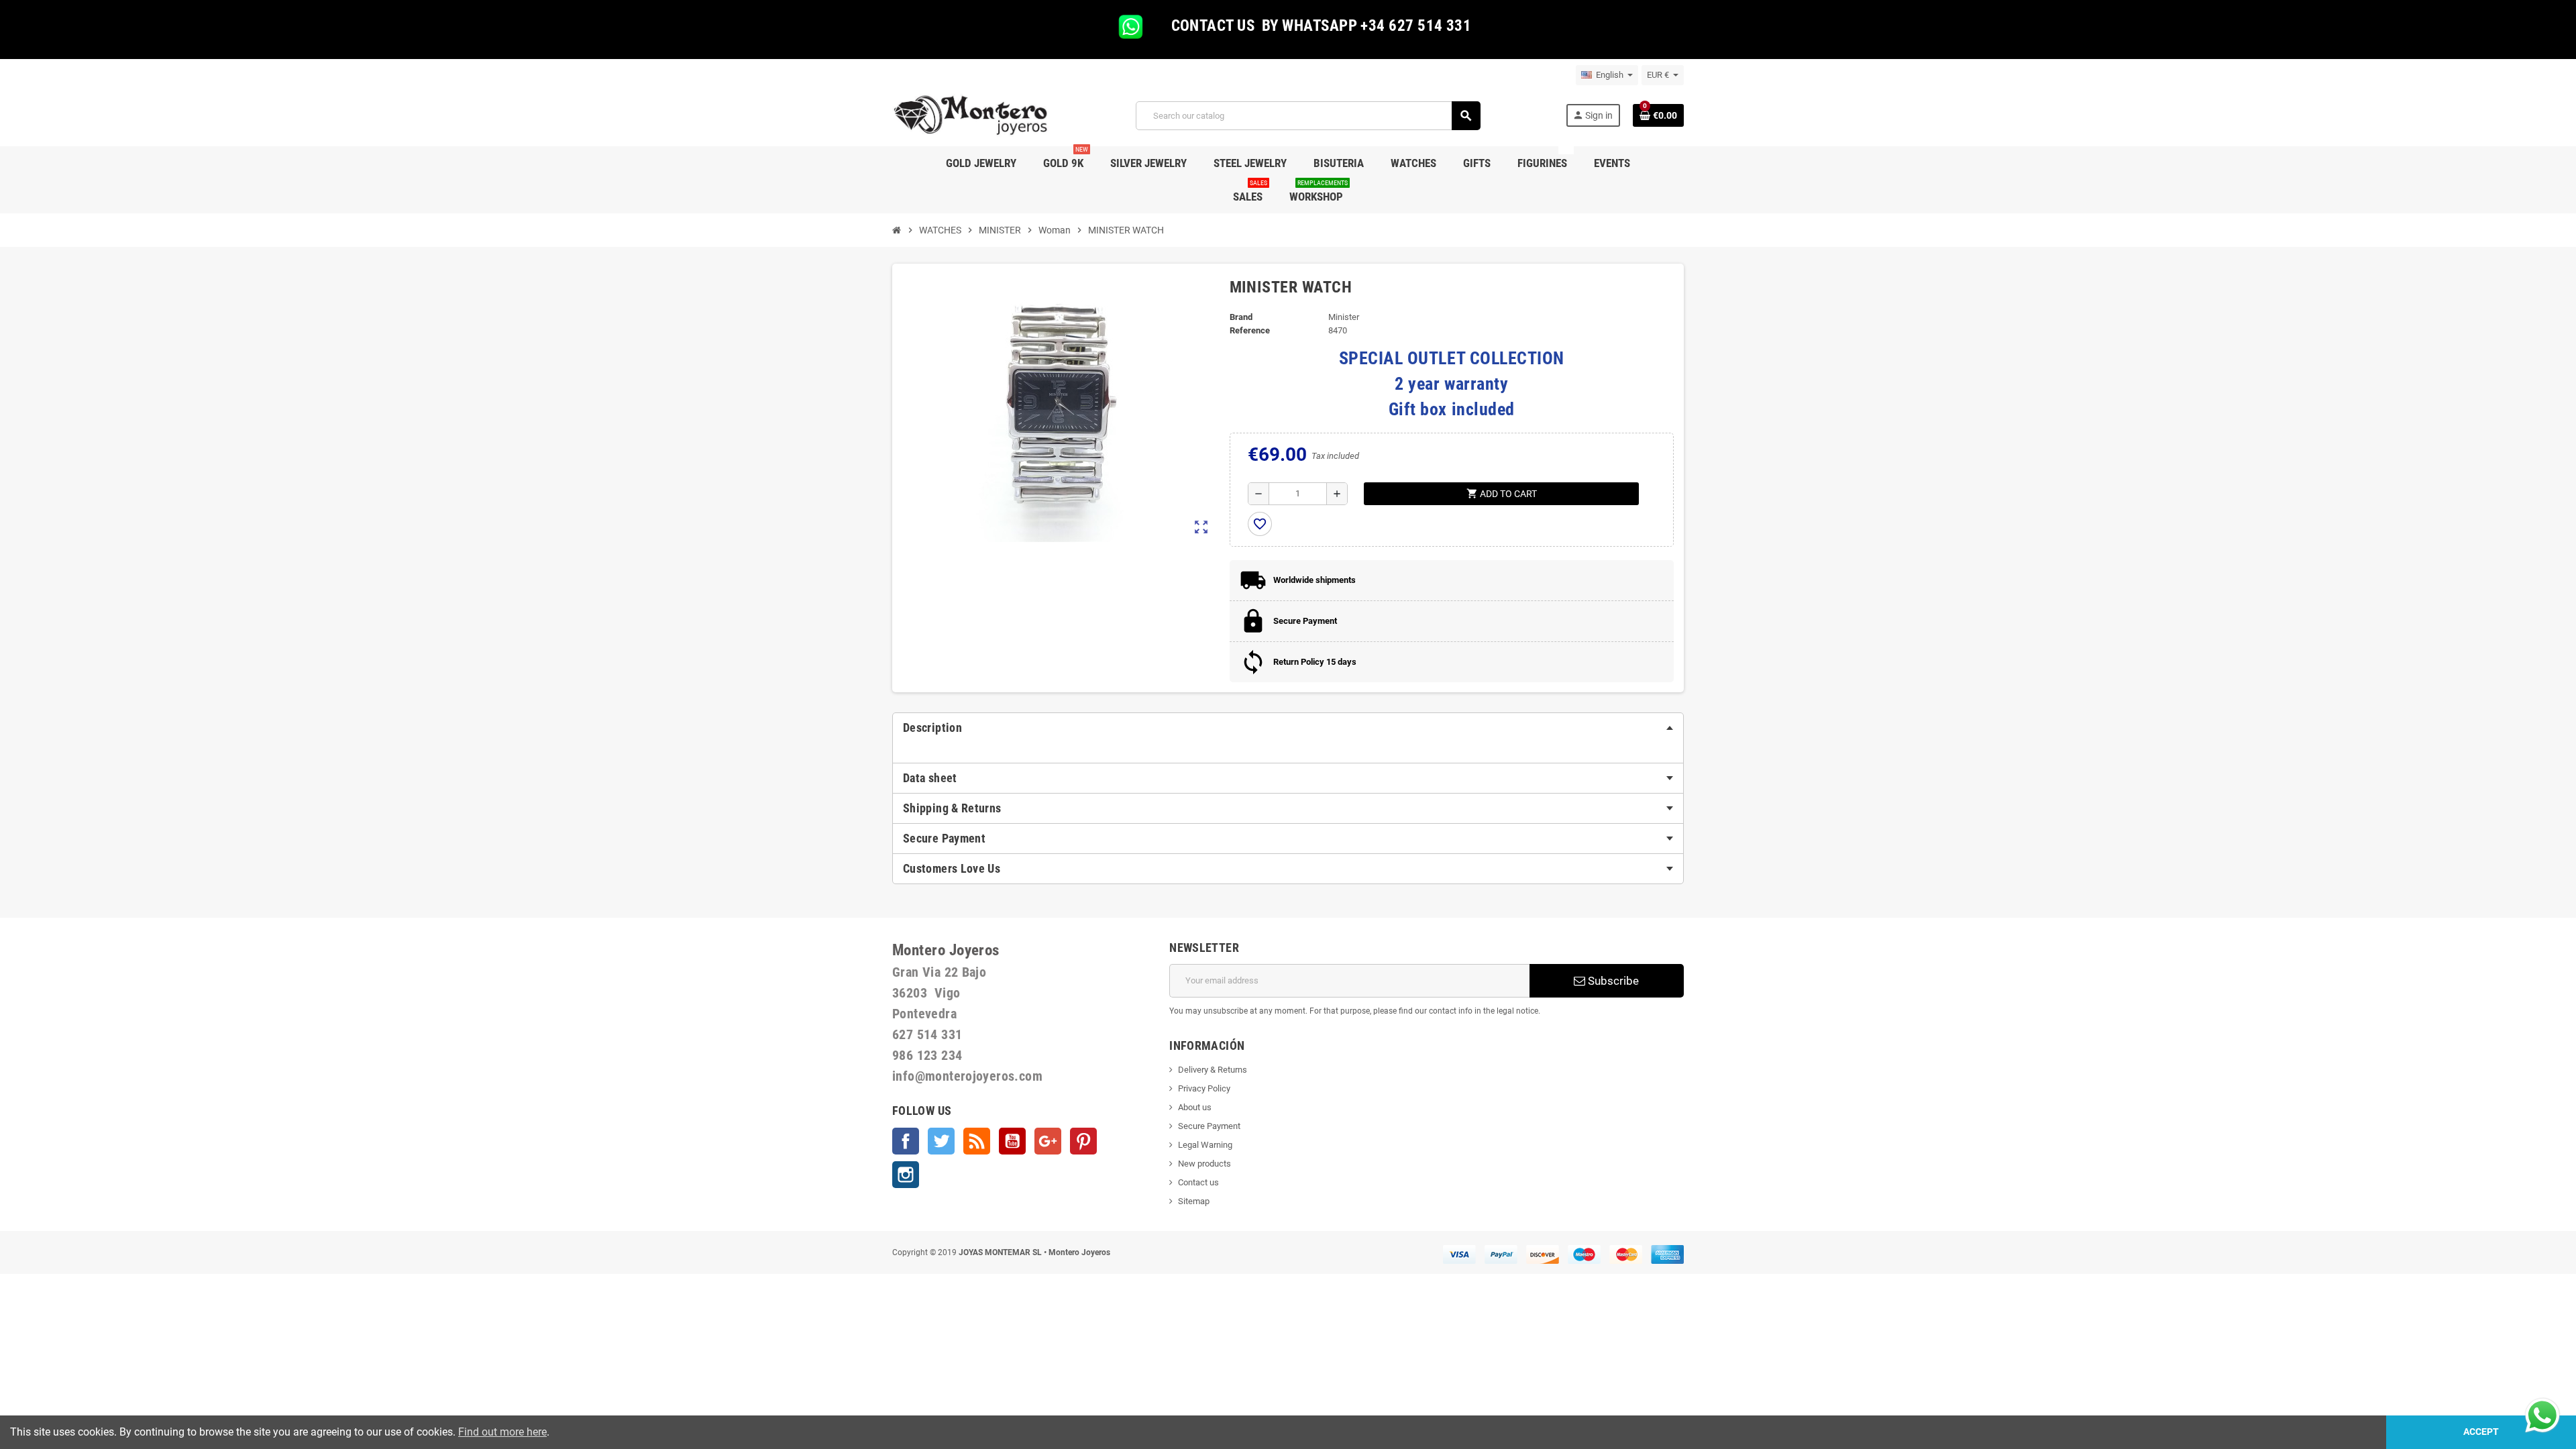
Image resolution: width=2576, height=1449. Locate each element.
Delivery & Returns (1213, 1070)
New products (1204, 1164)
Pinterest (1083, 1141)
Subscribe (1612, 981)
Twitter (941, 1141)
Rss (977, 1141)
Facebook (906, 1141)
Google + (1048, 1141)
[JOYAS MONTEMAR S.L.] (971, 115)
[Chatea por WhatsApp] (2542, 1414)
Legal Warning (1205, 1145)
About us (1195, 1107)
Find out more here (502, 1432)
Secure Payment (1209, 1126)
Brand (1241, 317)
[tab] (1288, 728)
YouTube (1012, 1141)
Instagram (906, 1175)
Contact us (1198, 1182)
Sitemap (1194, 1201)
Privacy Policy (1204, 1088)
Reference (1250, 330)
